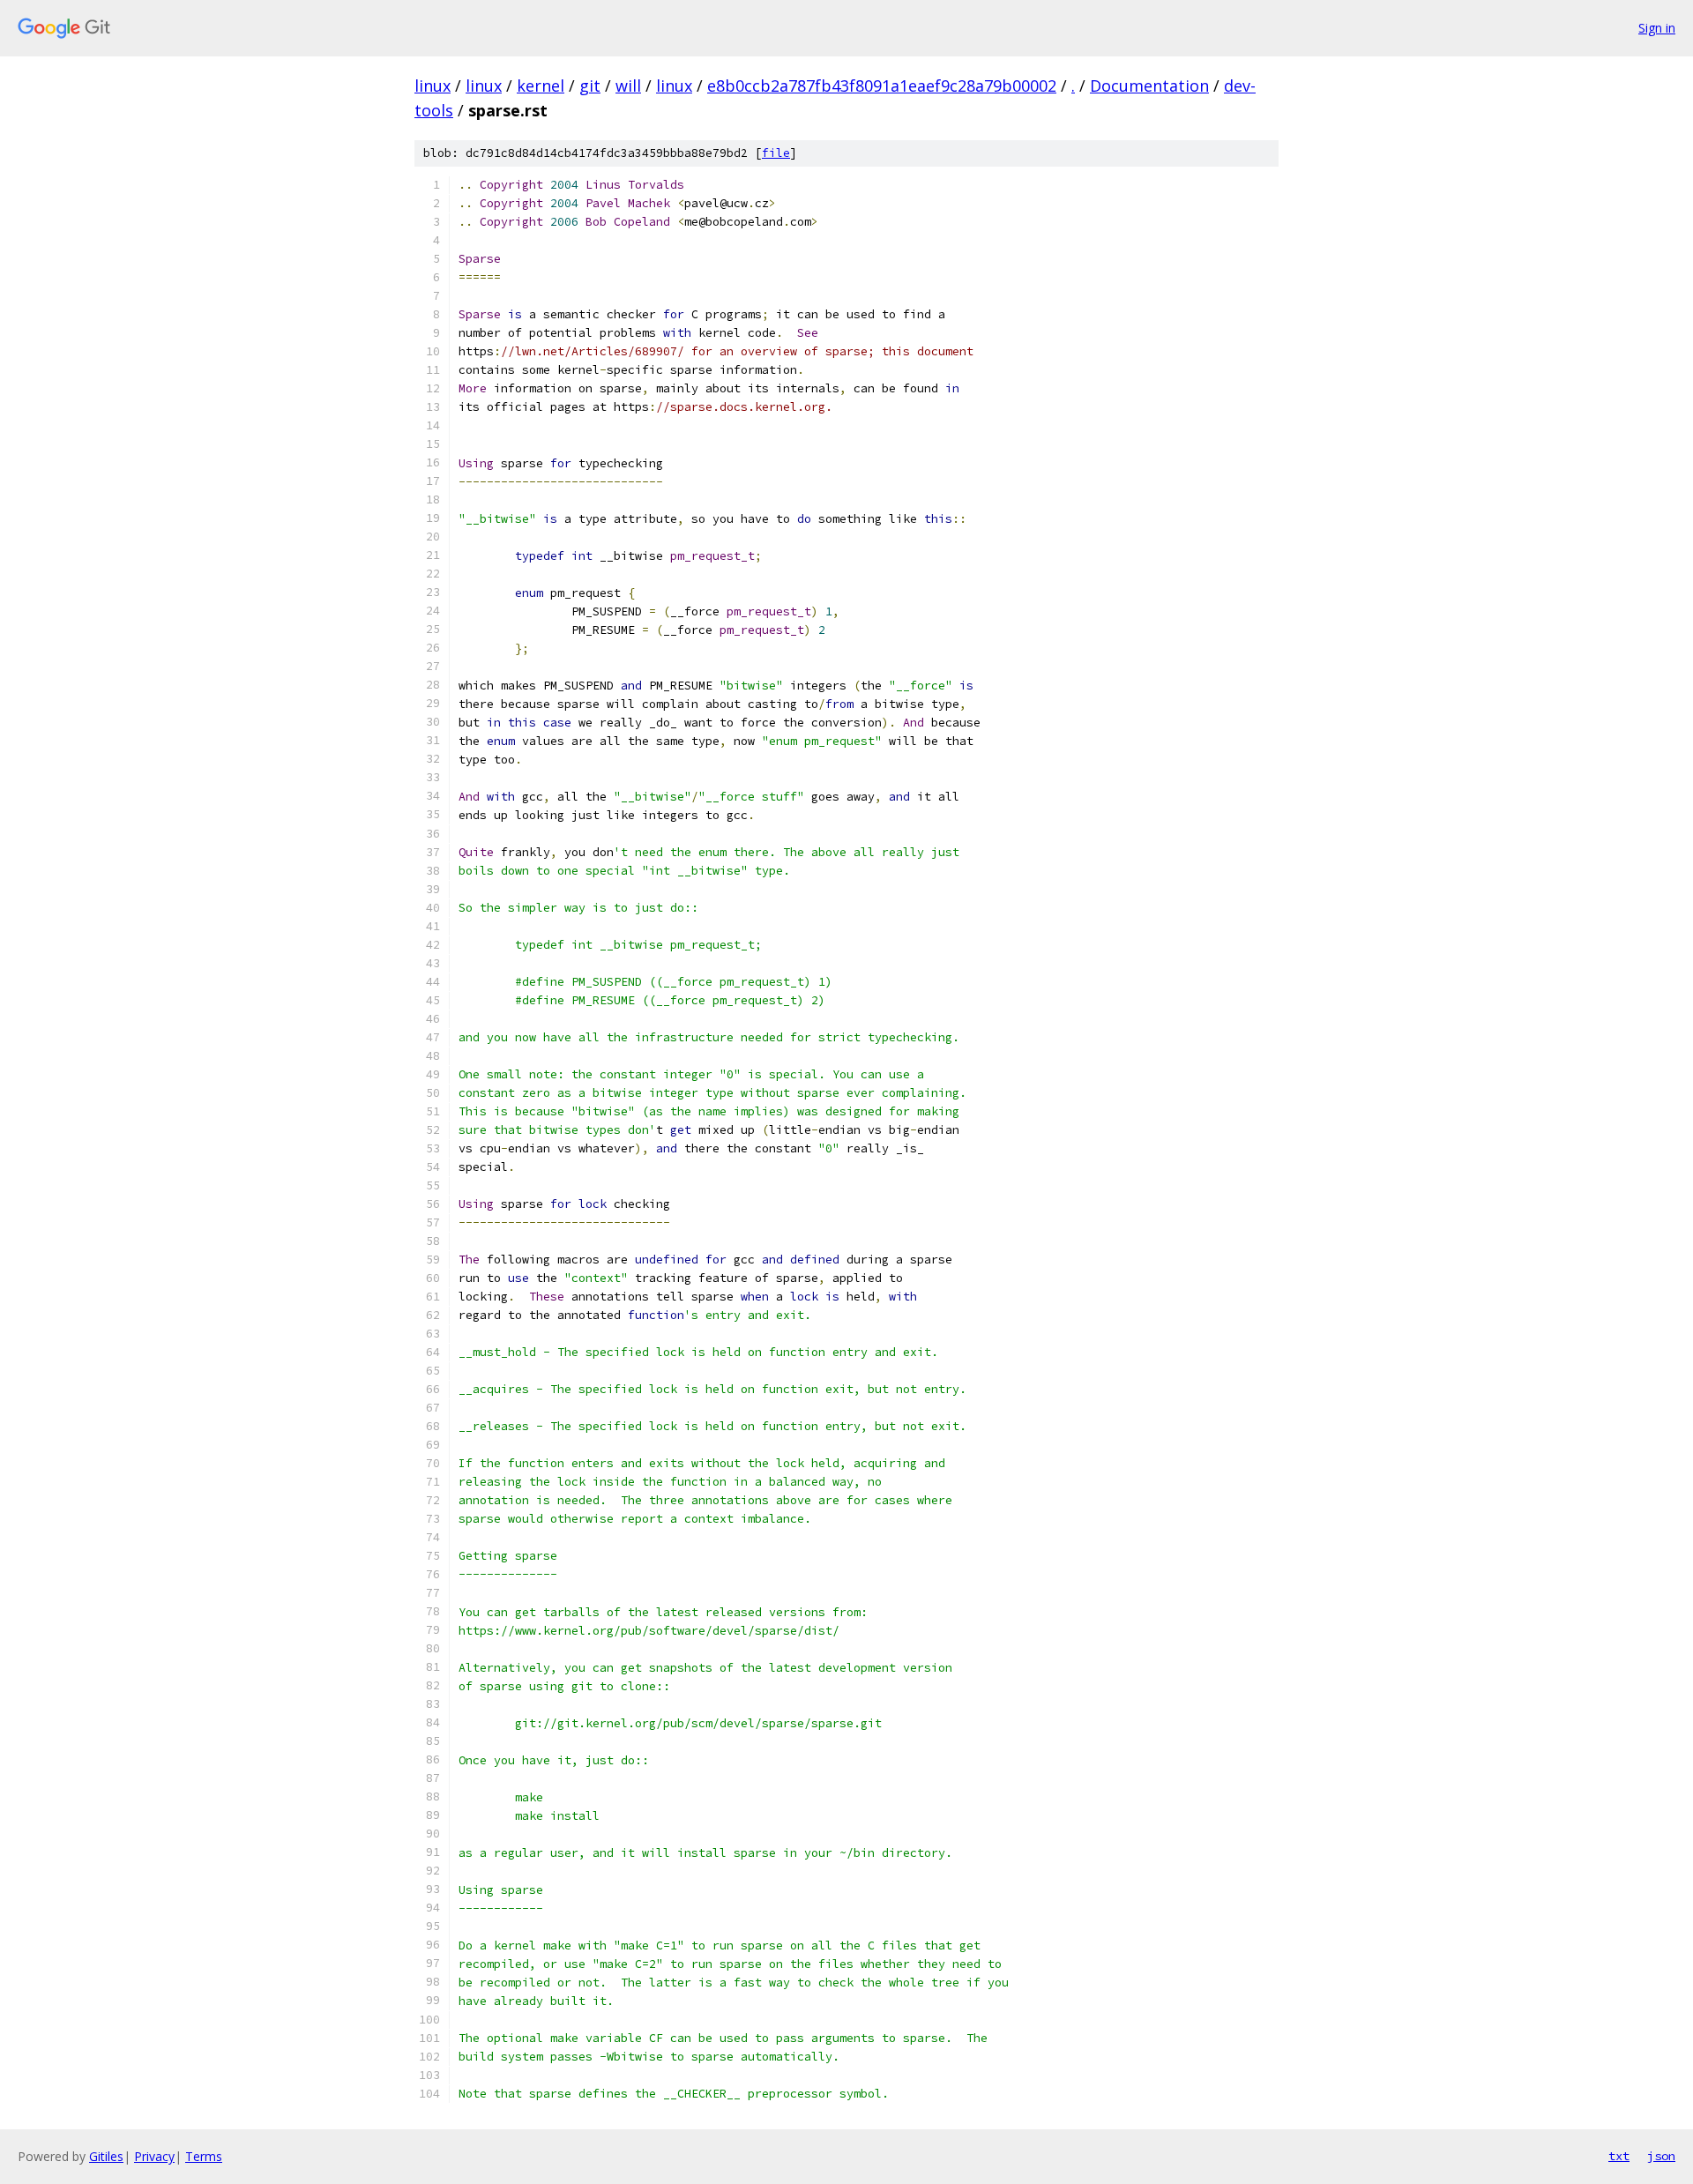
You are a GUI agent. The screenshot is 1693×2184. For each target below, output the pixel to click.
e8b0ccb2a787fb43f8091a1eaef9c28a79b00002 (882, 86)
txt (1619, 2156)
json (1661, 2156)
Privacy (154, 2156)
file (776, 153)
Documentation (1149, 86)
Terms (204, 2156)
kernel (541, 86)
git (590, 86)
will (628, 86)
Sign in (1657, 28)
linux (433, 86)
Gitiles (106, 2156)
